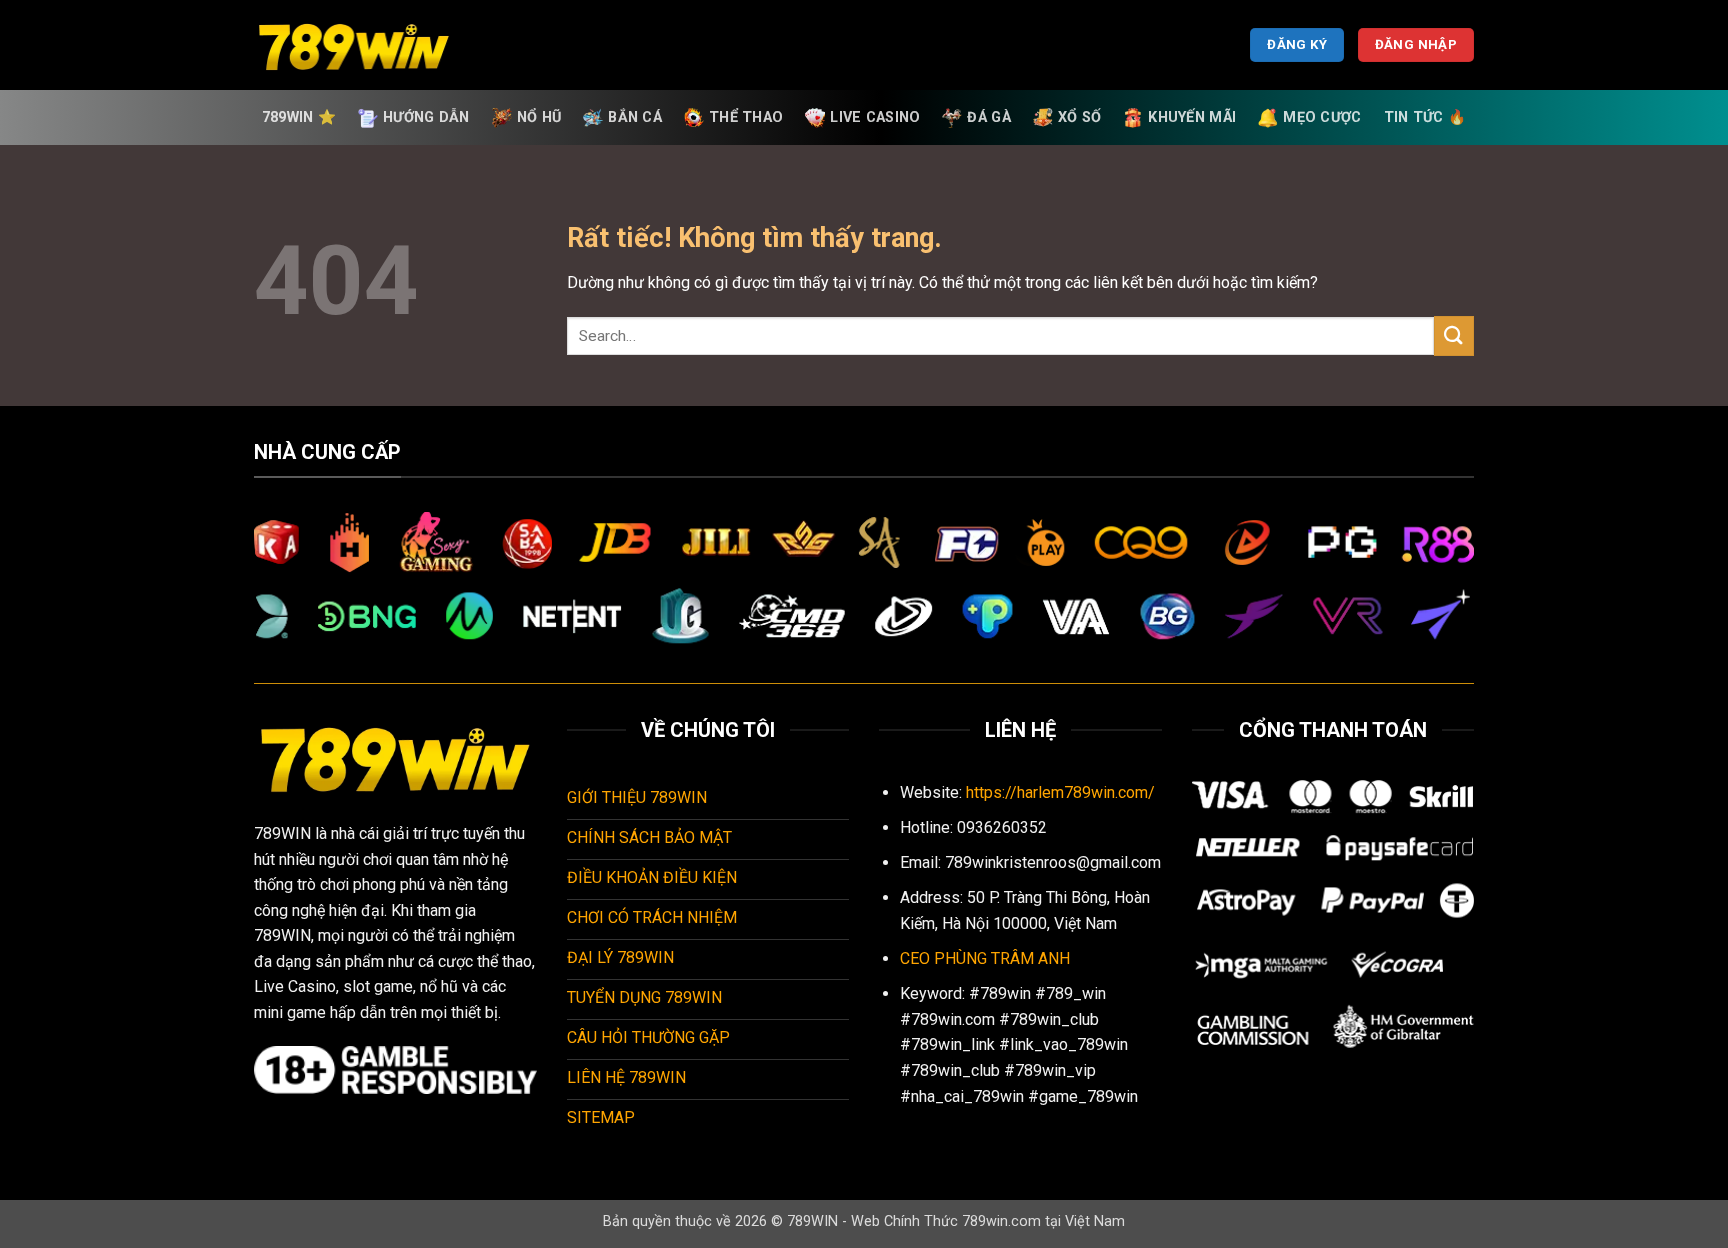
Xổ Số (1079, 117)
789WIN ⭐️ (299, 117)
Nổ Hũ (539, 117)
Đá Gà (988, 117)
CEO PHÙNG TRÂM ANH (985, 958)
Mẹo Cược (1322, 117)
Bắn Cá (635, 117)
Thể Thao (746, 117)
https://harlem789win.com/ (1060, 792)
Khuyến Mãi (1192, 117)
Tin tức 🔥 (1425, 117)
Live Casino (875, 117)
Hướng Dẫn (426, 117)
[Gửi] (1454, 335)
